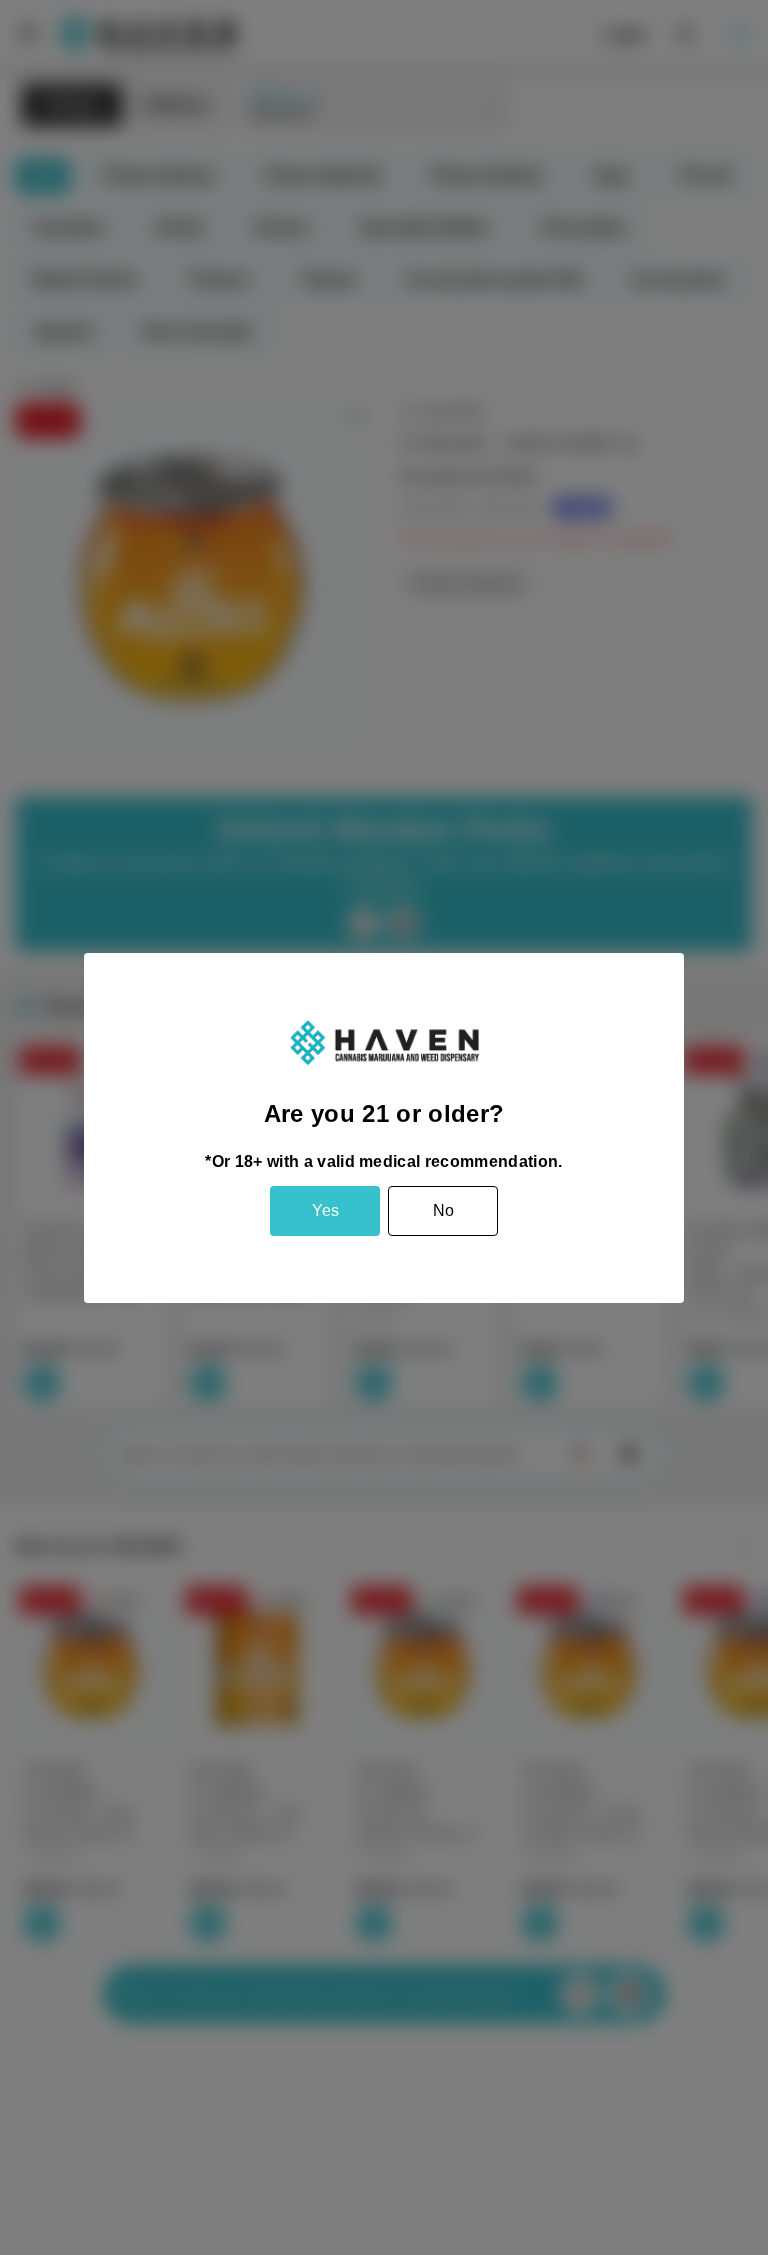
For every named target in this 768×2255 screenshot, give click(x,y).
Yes (325, 1210)
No (443, 1210)
